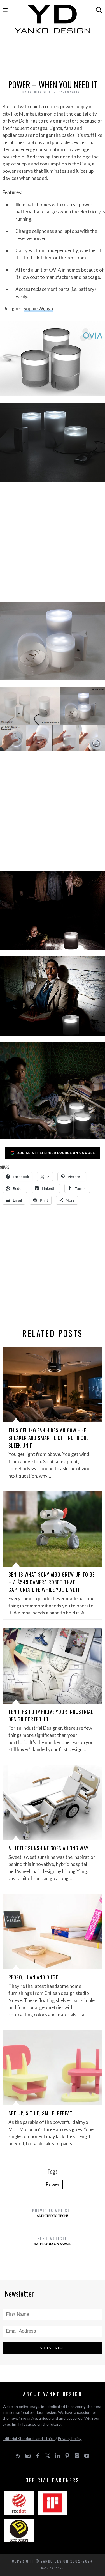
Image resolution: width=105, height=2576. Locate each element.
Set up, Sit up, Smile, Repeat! (41, 2113)
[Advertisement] (53, 58)
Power (53, 2184)
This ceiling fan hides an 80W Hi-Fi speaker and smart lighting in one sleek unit (49, 1438)
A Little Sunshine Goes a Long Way (48, 1848)
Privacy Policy (70, 2438)
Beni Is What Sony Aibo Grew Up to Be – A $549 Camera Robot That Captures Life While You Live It (51, 1582)
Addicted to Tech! (53, 2213)
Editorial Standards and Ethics (29, 2438)
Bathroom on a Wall (53, 2241)
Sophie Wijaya (38, 308)
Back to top (51, 2568)
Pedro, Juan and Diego (34, 1977)
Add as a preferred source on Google (56, 1153)
